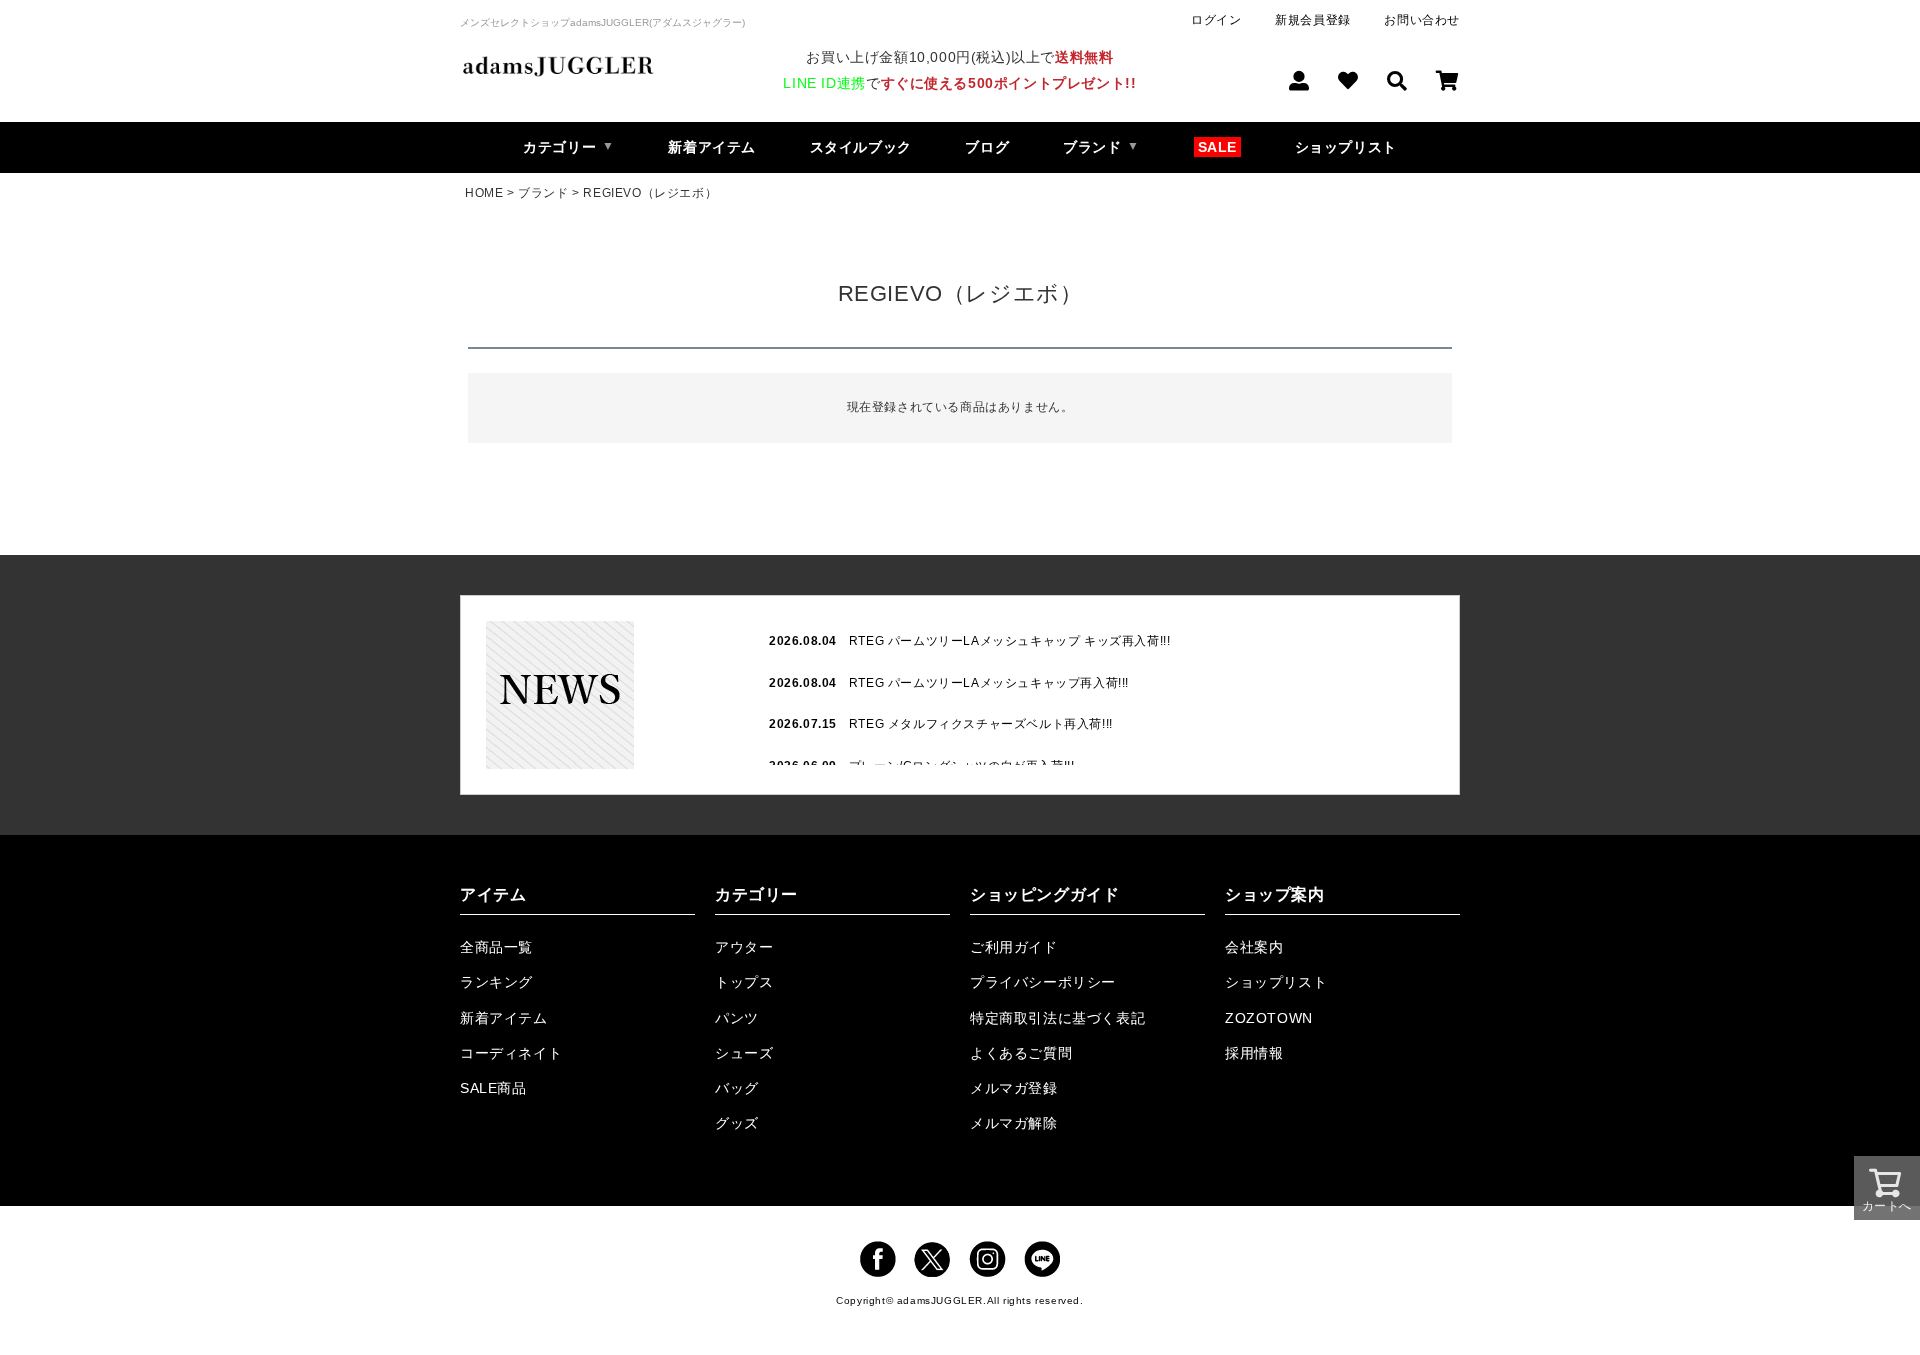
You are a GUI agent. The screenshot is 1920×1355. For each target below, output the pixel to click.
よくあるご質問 (1021, 1053)
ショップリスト (1346, 147)
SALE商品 (493, 1088)
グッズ (737, 1123)
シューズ (744, 1053)
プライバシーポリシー (1043, 982)
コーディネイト (511, 1053)
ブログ (987, 147)
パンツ (737, 1018)
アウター (744, 947)
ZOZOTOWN (1269, 1018)
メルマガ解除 (1014, 1123)
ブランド (543, 193)
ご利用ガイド (1014, 947)
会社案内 (1254, 947)
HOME (484, 193)
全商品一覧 (496, 947)
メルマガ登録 (1014, 1088)
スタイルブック (861, 147)
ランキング (496, 982)
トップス (744, 982)
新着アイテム (712, 147)
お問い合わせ (1422, 20)
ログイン (1216, 20)
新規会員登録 (1313, 20)
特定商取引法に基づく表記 (1057, 1018)
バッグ (737, 1088)
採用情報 (1254, 1053)
